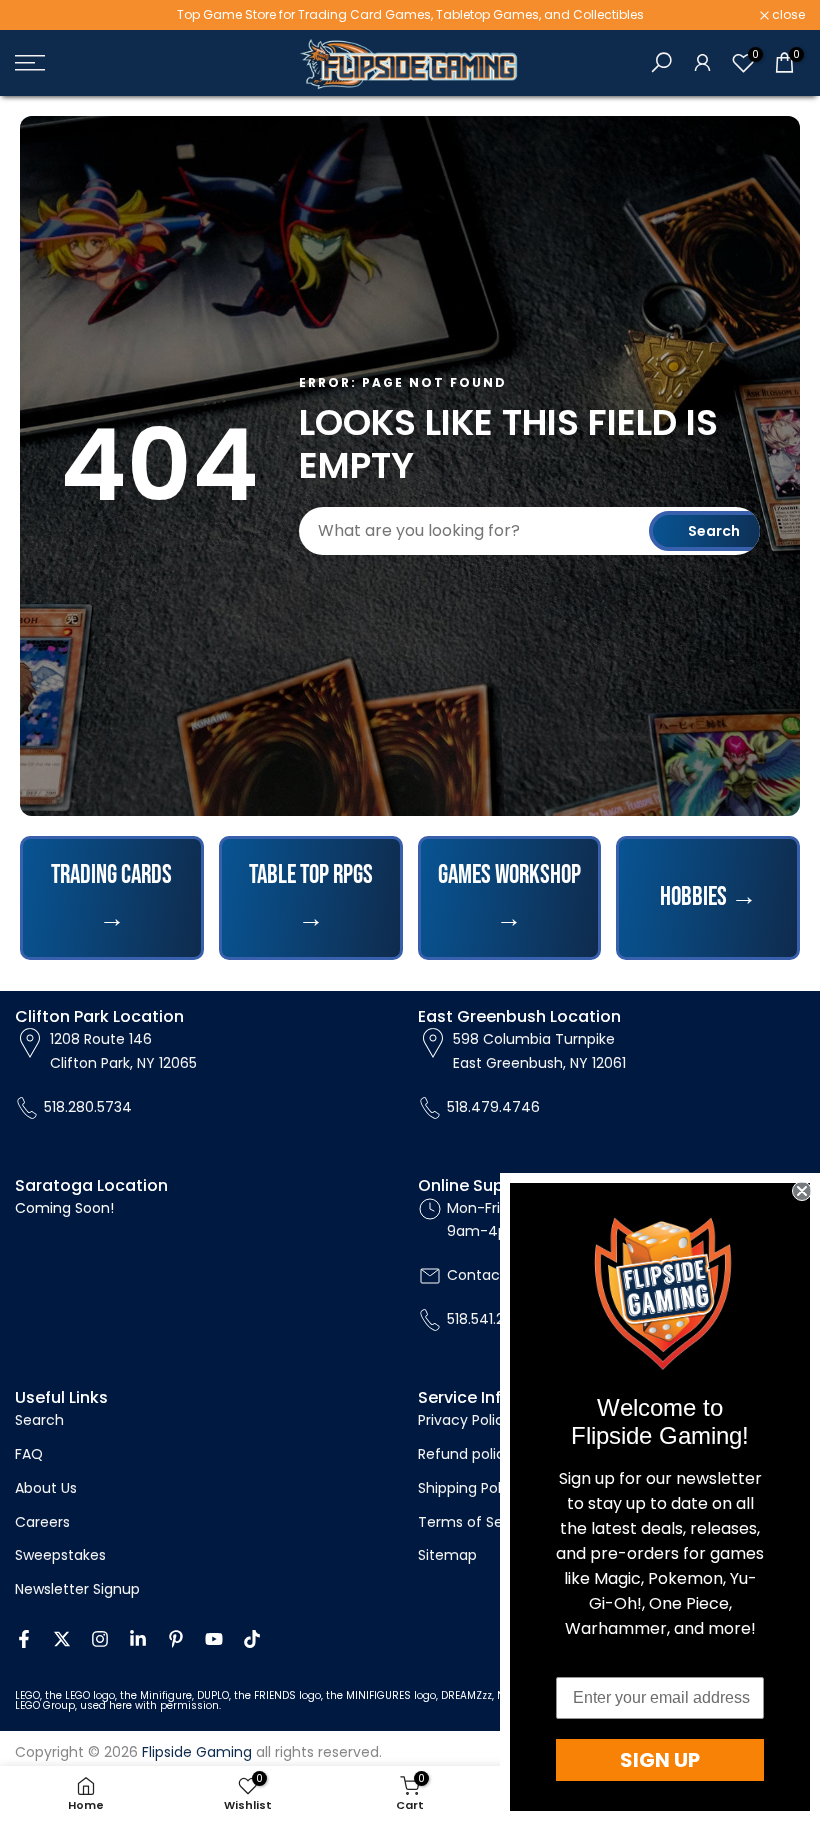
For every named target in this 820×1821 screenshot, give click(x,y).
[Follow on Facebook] (24, 1639)
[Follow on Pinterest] (176, 1639)
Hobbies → (708, 897)
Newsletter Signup (77, 1589)
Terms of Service (477, 1522)
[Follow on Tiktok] (252, 1639)
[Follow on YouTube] (214, 1639)
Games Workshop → (509, 897)
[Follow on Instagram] (100, 1639)
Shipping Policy (469, 1488)
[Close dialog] (802, 1191)
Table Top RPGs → (311, 897)
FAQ (29, 1454)
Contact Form (496, 1275)
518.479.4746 (493, 1107)
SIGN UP (660, 1760)
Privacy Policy (465, 1420)
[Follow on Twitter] (62, 1639)
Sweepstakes (60, 1555)
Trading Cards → (111, 897)
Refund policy (465, 1454)
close (42, 15)
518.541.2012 (486, 1319)
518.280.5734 (88, 1107)
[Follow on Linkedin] (138, 1639)
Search (714, 531)
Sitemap (447, 1555)
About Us (46, 1488)
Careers (42, 1522)
